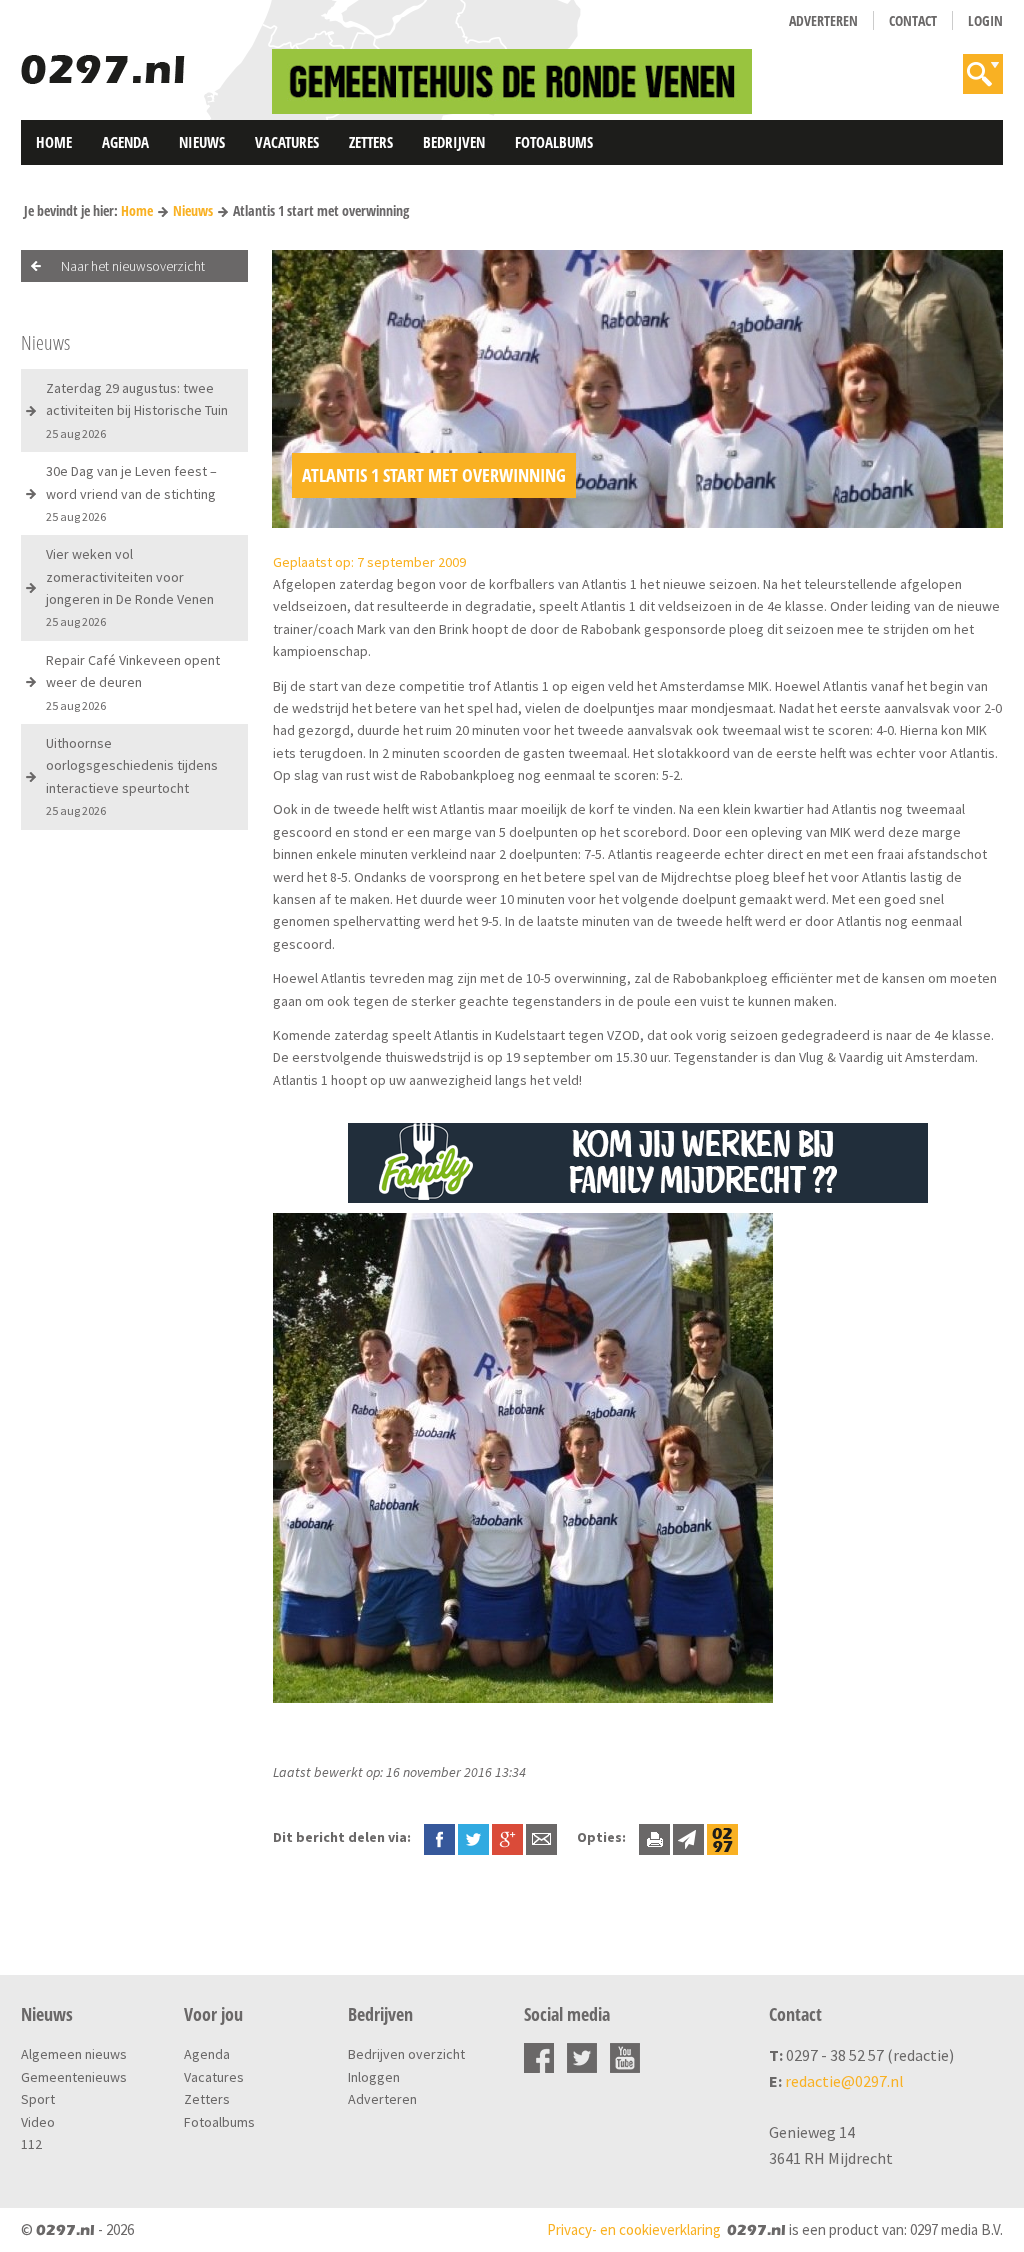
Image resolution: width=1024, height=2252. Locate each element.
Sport (38, 2099)
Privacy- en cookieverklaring (634, 2229)
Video (38, 2122)
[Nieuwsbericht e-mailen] (541, 1837)
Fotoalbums (554, 142)
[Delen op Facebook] (439, 1837)
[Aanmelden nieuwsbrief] (688, 1837)
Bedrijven (454, 142)
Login (985, 20)
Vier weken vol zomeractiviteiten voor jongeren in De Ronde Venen (130, 587)
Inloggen (374, 2077)
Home (54, 142)
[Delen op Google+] (507, 1837)
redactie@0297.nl (844, 2081)
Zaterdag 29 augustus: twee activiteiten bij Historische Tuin (137, 410)
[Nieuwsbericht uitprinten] (654, 1837)
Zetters (371, 142)
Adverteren (823, 20)
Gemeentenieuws (74, 2077)
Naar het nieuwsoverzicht (133, 266)
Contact (913, 20)
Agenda (125, 142)
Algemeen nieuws (74, 2054)
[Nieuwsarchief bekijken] (722, 1837)
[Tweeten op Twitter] (473, 1837)
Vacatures (287, 142)
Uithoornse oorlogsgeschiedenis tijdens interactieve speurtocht (132, 776)
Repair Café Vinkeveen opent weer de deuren (133, 682)
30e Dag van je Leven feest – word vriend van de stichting (131, 493)
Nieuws (202, 142)
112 (31, 2144)
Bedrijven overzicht (406, 2054)
